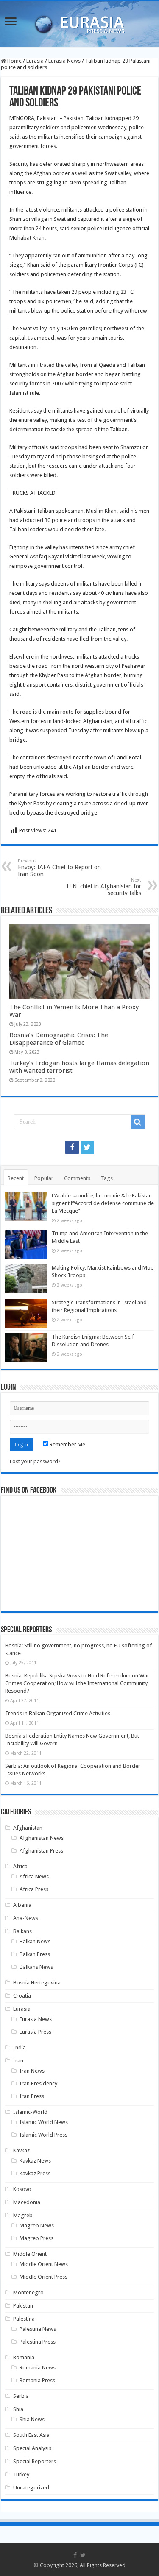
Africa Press (34, 1889)
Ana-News (26, 1918)
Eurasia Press (35, 2032)
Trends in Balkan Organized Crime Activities (58, 1713)
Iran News (32, 2071)
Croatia (22, 1996)
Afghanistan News (42, 1838)
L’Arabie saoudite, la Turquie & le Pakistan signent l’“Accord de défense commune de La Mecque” (103, 1203)
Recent (16, 1178)
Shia (18, 2409)
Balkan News (35, 1941)
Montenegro (28, 2293)
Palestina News (38, 2329)
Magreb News (37, 2226)
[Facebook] (72, 1147)
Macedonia (27, 2202)
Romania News (38, 2368)
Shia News (32, 2419)
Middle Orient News (44, 2264)
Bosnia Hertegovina (37, 1983)
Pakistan (23, 2306)
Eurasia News (64, 61)
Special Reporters (35, 2461)
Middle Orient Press (43, 2277)
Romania (24, 2357)
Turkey (21, 2474)
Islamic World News (44, 2122)
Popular (44, 1178)
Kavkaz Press (35, 2173)
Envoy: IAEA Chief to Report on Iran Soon (59, 868)
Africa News (34, 1877)
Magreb (23, 2215)
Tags (107, 1178)
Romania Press (37, 2380)
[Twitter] (87, 1147)
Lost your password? (35, 1461)
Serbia (21, 2396)
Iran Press (32, 2096)
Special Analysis (32, 2448)
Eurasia (35, 61)
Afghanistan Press (41, 1851)
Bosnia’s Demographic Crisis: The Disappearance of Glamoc (59, 1039)
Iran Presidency (38, 2083)
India (20, 2047)
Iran (18, 2061)
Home (14, 61)
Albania (22, 1905)
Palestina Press (38, 2342)
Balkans (22, 1931)
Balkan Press (35, 1954)
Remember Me (67, 1444)
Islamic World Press (43, 2135)
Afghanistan (28, 1828)
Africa (20, 1866)
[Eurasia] (80, 22)
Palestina (24, 2319)
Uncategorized (31, 2488)
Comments (77, 1178)
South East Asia (31, 2435)
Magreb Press (36, 2238)
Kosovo (22, 2189)
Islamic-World (30, 2112)
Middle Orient (30, 2254)
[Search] (138, 1122)
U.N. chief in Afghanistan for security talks (104, 887)
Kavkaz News (35, 2161)
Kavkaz (21, 2150)
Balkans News (36, 1967)
